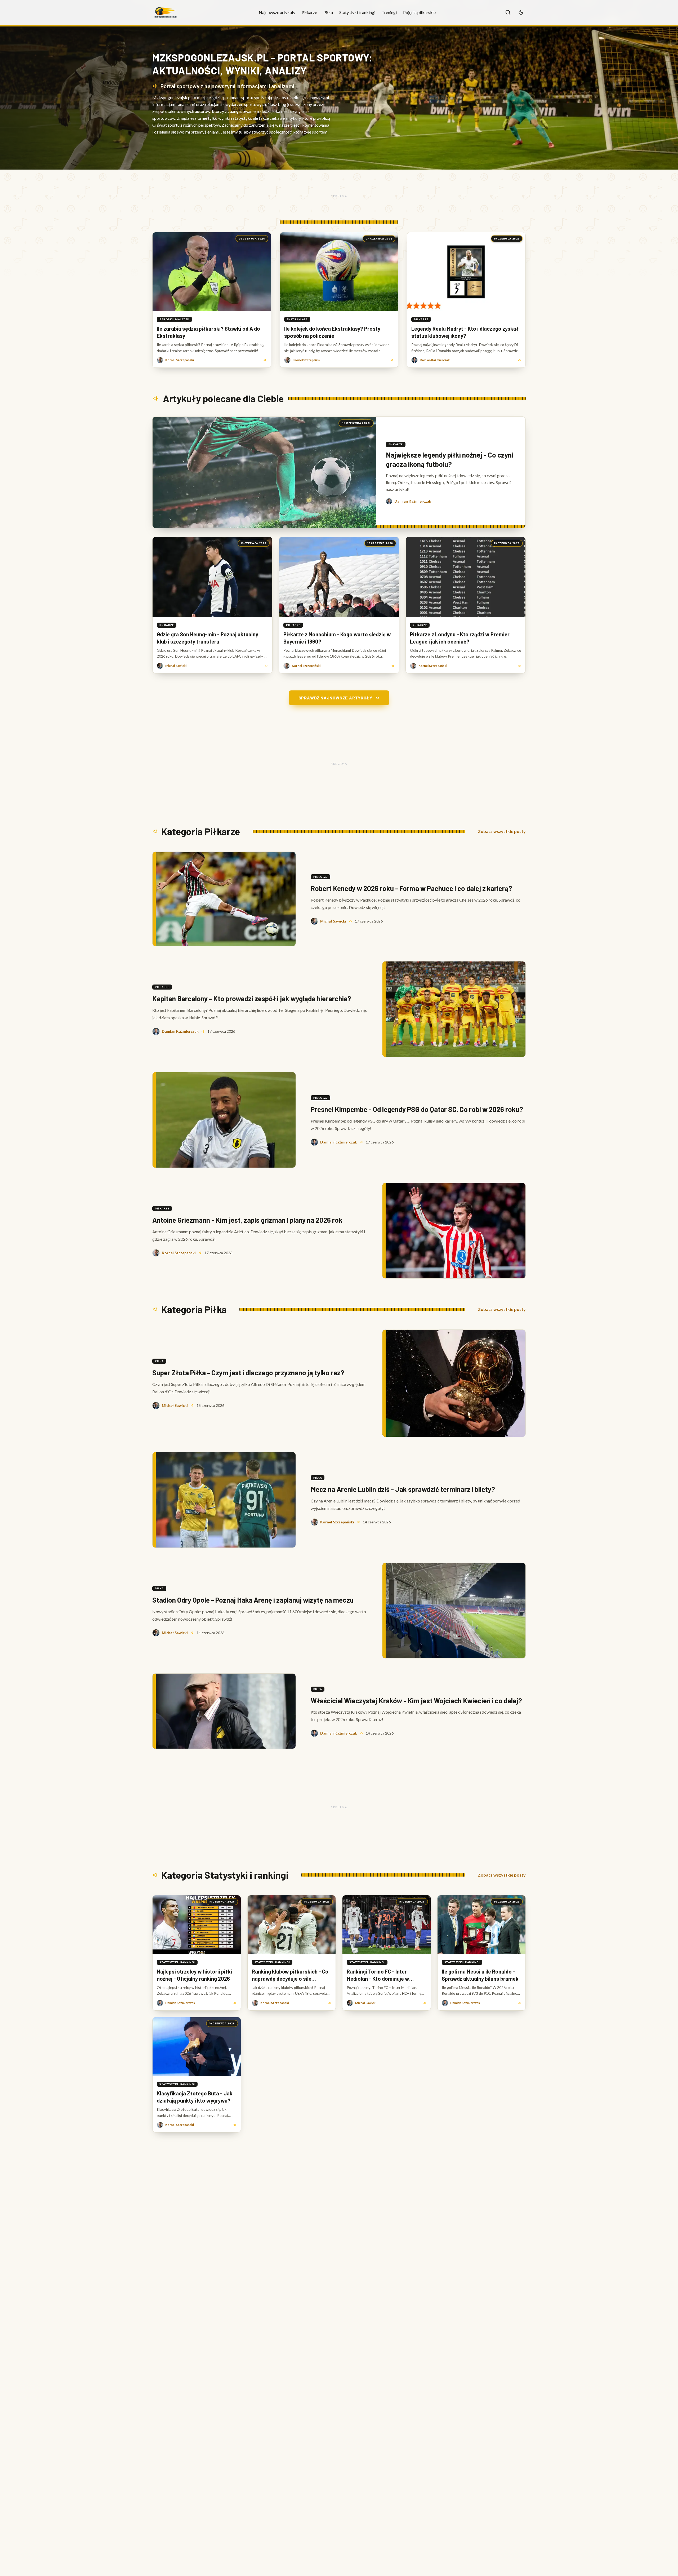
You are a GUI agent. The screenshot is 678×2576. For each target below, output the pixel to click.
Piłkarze (309, 12)
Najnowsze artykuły (277, 12)
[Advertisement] (339, 196)
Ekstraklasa (297, 319)
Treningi (389, 12)
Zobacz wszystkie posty (502, 831)
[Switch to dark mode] (521, 12)
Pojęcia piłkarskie (419, 12)
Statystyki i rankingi (357, 12)
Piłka (328, 12)
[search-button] (508, 12)
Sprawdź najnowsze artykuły (335, 698)
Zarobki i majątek (174, 319)
